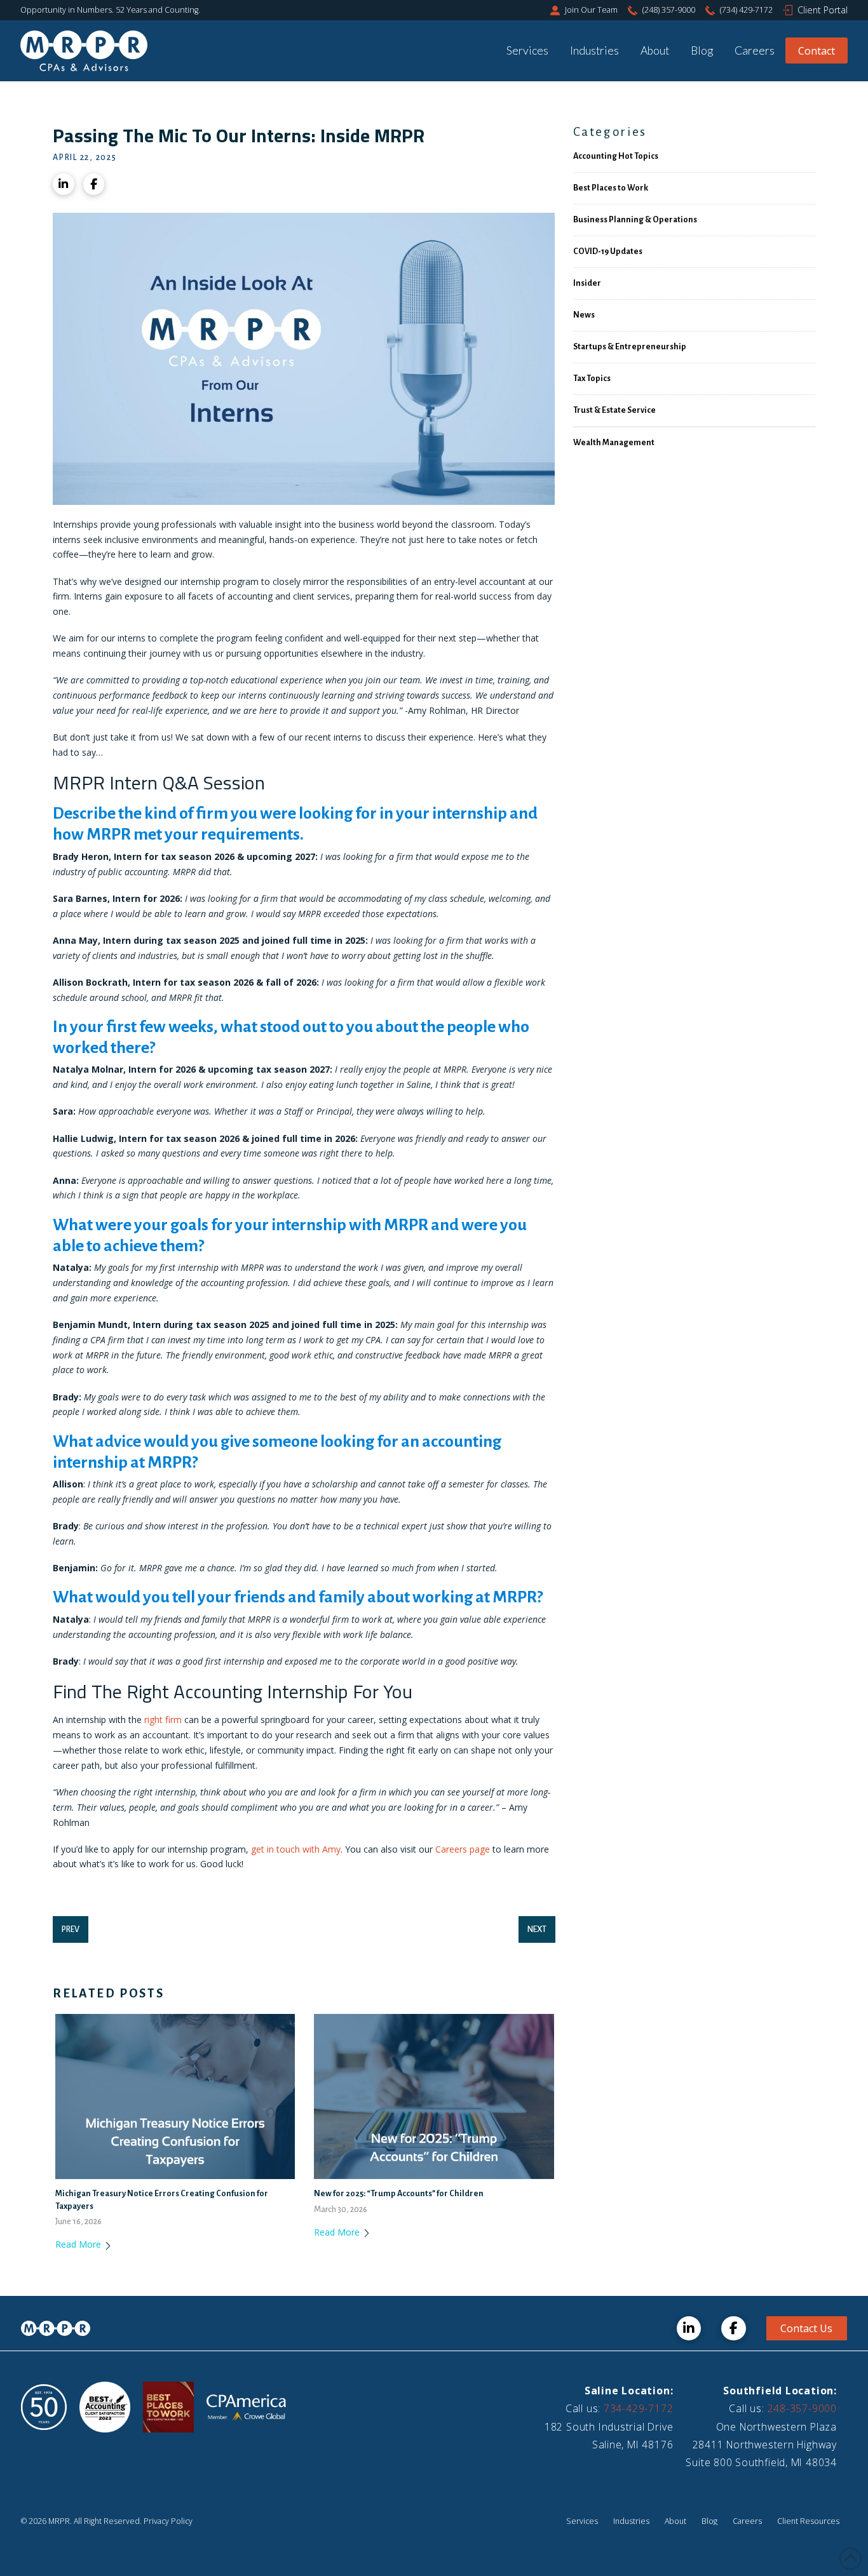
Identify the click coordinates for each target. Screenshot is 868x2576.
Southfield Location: (780, 2391)
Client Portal (823, 10)
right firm (163, 1720)
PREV (71, 1929)
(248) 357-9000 (669, 10)
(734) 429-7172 (746, 10)
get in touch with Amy (296, 1849)
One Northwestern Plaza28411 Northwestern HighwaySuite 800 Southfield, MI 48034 (761, 2445)
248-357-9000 (802, 2408)
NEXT (537, 1929)
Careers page (464, 1849)
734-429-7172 (638, 2408)
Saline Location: (629, 2391)
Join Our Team (591, 10)
